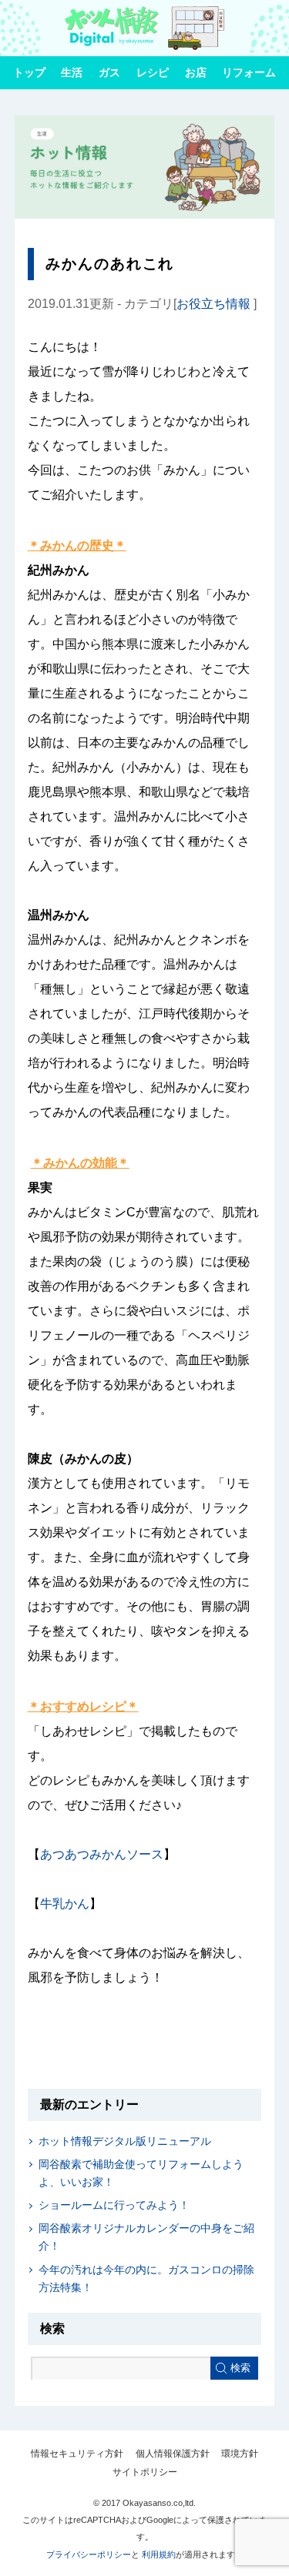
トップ (29, 72)
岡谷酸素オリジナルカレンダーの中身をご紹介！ (146, 2237)
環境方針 (240, 2454)
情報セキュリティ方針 (77, 2454)
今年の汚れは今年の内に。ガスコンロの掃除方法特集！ (146, 2278)
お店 (196, 72)
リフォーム (249, 72)
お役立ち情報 (213, 304)
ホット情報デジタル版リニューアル (125, 2141)
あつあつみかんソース (102, 1854)
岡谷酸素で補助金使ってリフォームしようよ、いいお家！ (141, 2173)
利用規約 (159, 2554)
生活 (72, 72)
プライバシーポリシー (89, 2554)
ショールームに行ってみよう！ (114, 2205)
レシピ (153, 72)
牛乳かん (65, 1904)
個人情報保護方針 (173, 2454)
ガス (109, 72)
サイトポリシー (145, 2472)
